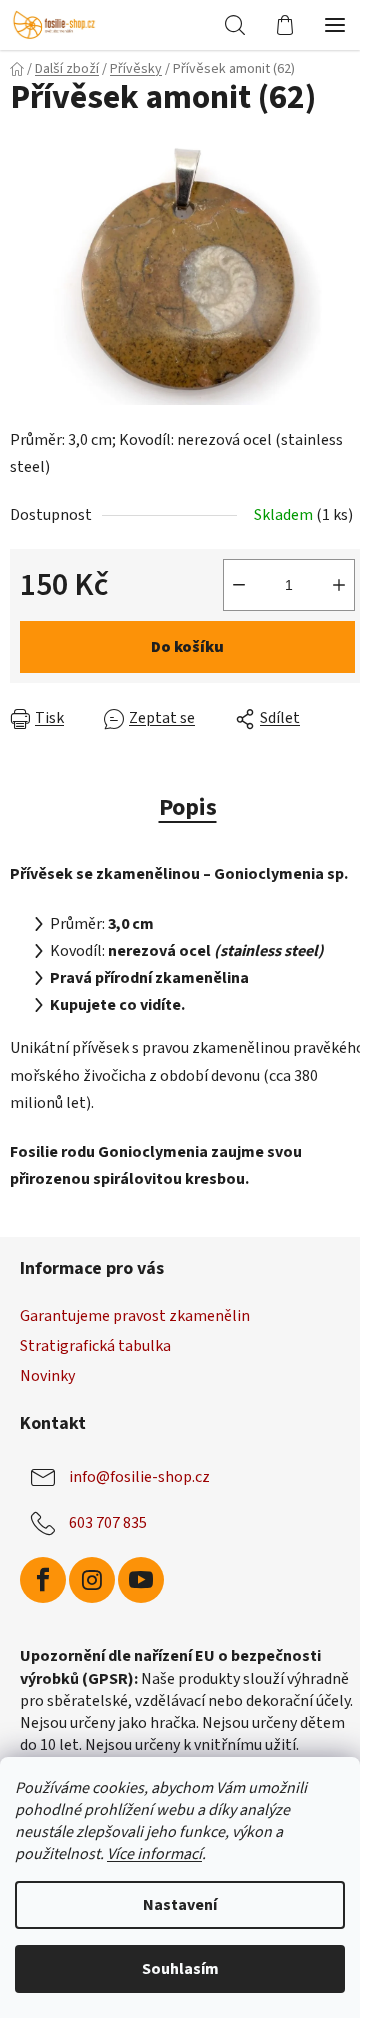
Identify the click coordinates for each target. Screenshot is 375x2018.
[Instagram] (92, 1580)
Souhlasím (180, 1969)
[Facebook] (43, 1580)
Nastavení (180, 1905)
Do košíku (187, 647)
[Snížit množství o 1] (239, 585)
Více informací (154, 1854)
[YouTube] (141, 1580)
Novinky (47, 1376)
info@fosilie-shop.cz (139, 1477)
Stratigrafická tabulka (95, 1346)
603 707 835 (108, 1523)
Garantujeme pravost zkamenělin (135, 1316)
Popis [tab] (188, 807)
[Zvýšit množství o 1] (339, 585)
